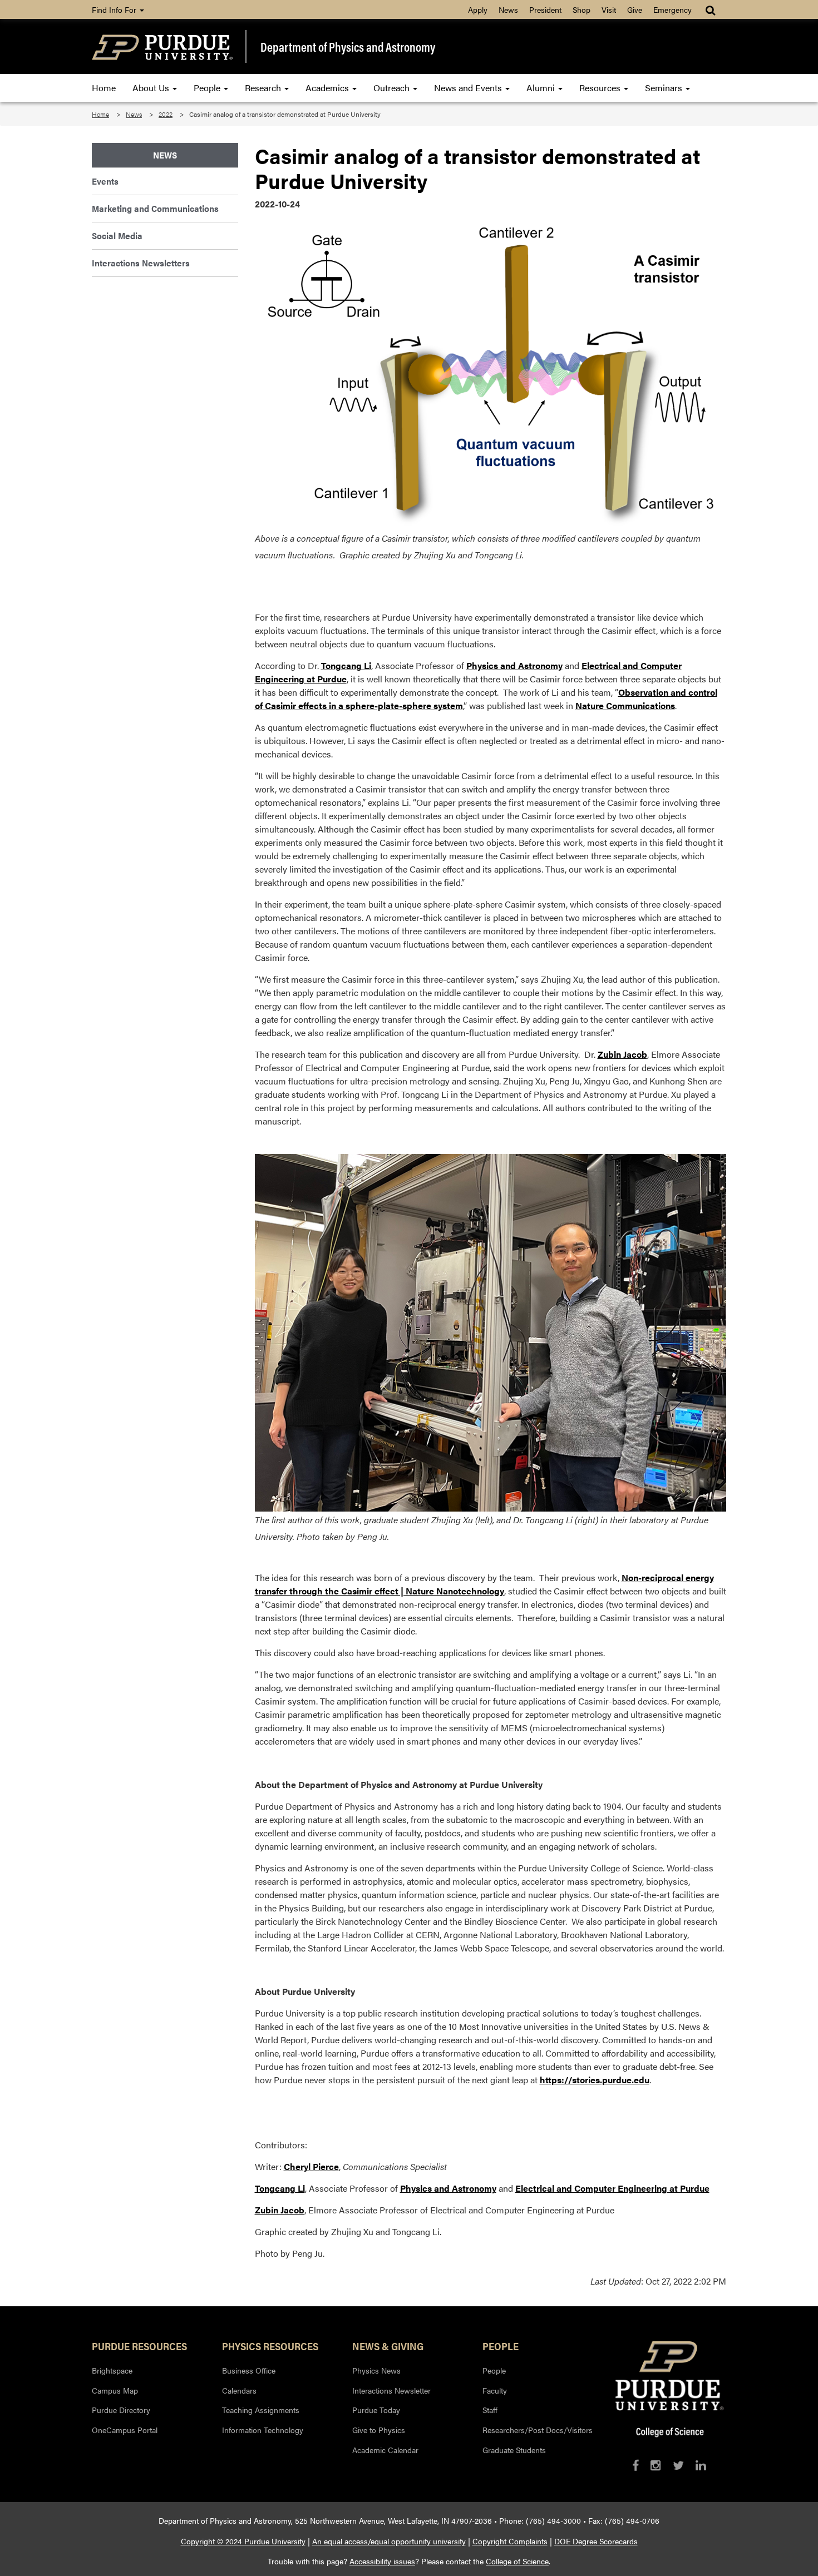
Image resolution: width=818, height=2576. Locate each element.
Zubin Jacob (622, 1054)
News (508, 9)
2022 (166, 114)
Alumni (542, 88)
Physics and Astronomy (514, 665)
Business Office (249, 2370)
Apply (478, 9)
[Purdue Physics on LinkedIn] (701, 2465)
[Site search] (711, 9)
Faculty (495, 2390)
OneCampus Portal (125, 2430)
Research (264, 88)
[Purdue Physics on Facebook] (635, 2465)
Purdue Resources (139, 2346)
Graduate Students (514, 2450)
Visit (609, 9)
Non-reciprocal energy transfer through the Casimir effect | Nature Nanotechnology (484, 1584)
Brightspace (112, 2370)
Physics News (376, 2370)
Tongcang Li (346, 665)
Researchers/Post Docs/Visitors (538, 2430)
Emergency (672, 9)
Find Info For (115, 9)
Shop (582, 9)
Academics (328, 88)
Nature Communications (625, 705)
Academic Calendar (385, 2450)
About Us (152, 88)
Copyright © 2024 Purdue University (243, 2541)
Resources (601, 88)
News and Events (469, 88)
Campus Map (115, 2390)
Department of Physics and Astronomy (348, 47)
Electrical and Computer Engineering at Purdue (612, 2188)
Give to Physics (379, 2430)
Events (105, 181)
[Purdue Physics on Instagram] (656, 2465)
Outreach (393, 88)
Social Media (117, 236)
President (545, 9)
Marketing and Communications (155, 208)
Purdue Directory (121, 2410)
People (208, 88)
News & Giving (388, 2346)
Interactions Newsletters (141, 263)
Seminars (665, 88)
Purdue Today (376, 2410)
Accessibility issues (382, 2561)
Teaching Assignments (261, 2410)
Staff (490, 2410)
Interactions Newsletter (391, 2390)
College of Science (517, 2561)
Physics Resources (270, 2346)
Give (635, 9)
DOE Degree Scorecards (596, 2541)
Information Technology (263, 2430)
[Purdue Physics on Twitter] (678, 2465)
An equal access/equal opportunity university (389, 2541)
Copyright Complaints (510, 2541)
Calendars (239, 2390)
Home (104, 88)
